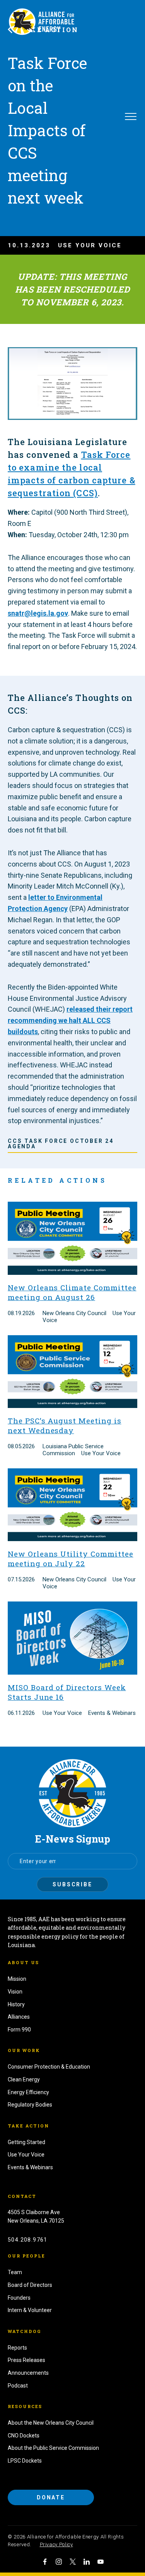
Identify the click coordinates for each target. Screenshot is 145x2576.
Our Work (24, 2050)
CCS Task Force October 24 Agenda (61, 1144)
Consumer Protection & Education (49, 2067)
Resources (25, 2406)
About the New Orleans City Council (51, 2423)
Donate (51, 2497)
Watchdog (24, 2331)
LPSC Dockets (25, 2461)
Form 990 (19, 2030)
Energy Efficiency (28, 2092)
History (16, 2004)
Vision (15, 1992)
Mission (17, 1979)
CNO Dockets (24, 2436)
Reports (17, 2348)
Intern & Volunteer (30, 2310)
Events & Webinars (30, 2167)
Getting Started (26, 2142)
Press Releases (26, 2360)
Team (15, 2272)
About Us (23, 1962)
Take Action (28, 2126)
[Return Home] (72, 1793)
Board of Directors (30, 2285)
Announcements (28, 2373)
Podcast (18, 2386)
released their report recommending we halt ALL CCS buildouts (70, 1020)
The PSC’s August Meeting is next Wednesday (65, 1425)
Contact (22, 2196)
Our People (26, 2256)
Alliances (19, 2017)
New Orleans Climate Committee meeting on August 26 (72, 1292)
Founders (19, 2298)
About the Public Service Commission (53, 2448)
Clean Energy (24, 2079)
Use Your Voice (26, 2155)
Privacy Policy (56, 2544)
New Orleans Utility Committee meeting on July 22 (71, 1559)
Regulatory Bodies (30, 2105)
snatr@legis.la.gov (38, 613)
